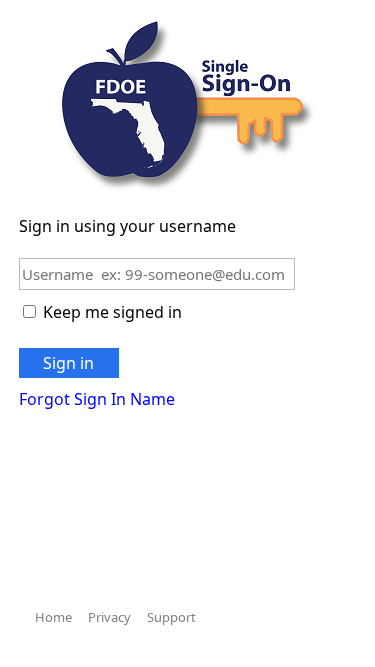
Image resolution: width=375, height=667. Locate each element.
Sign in (68, 363)
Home (53, 617)
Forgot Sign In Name (97, 399)
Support (171, 617)
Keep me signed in (112, 312)
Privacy (109, 617)
